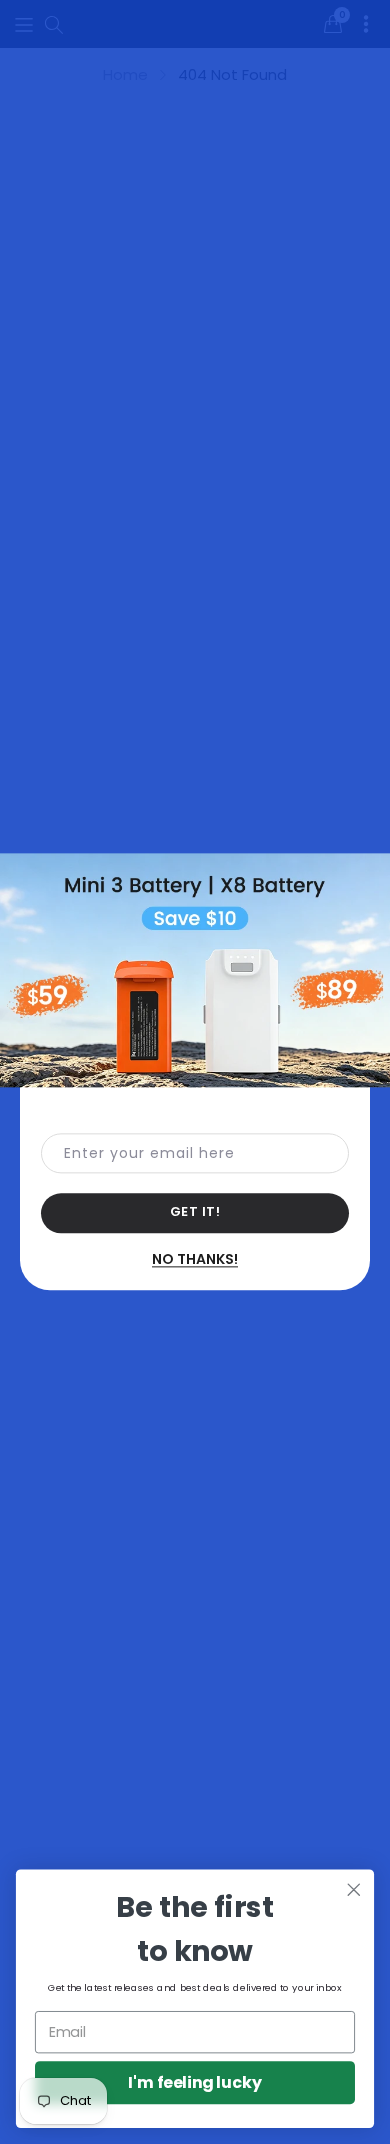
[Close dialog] (354, 1890)
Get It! (195, 1212)
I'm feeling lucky (195, 2083)
